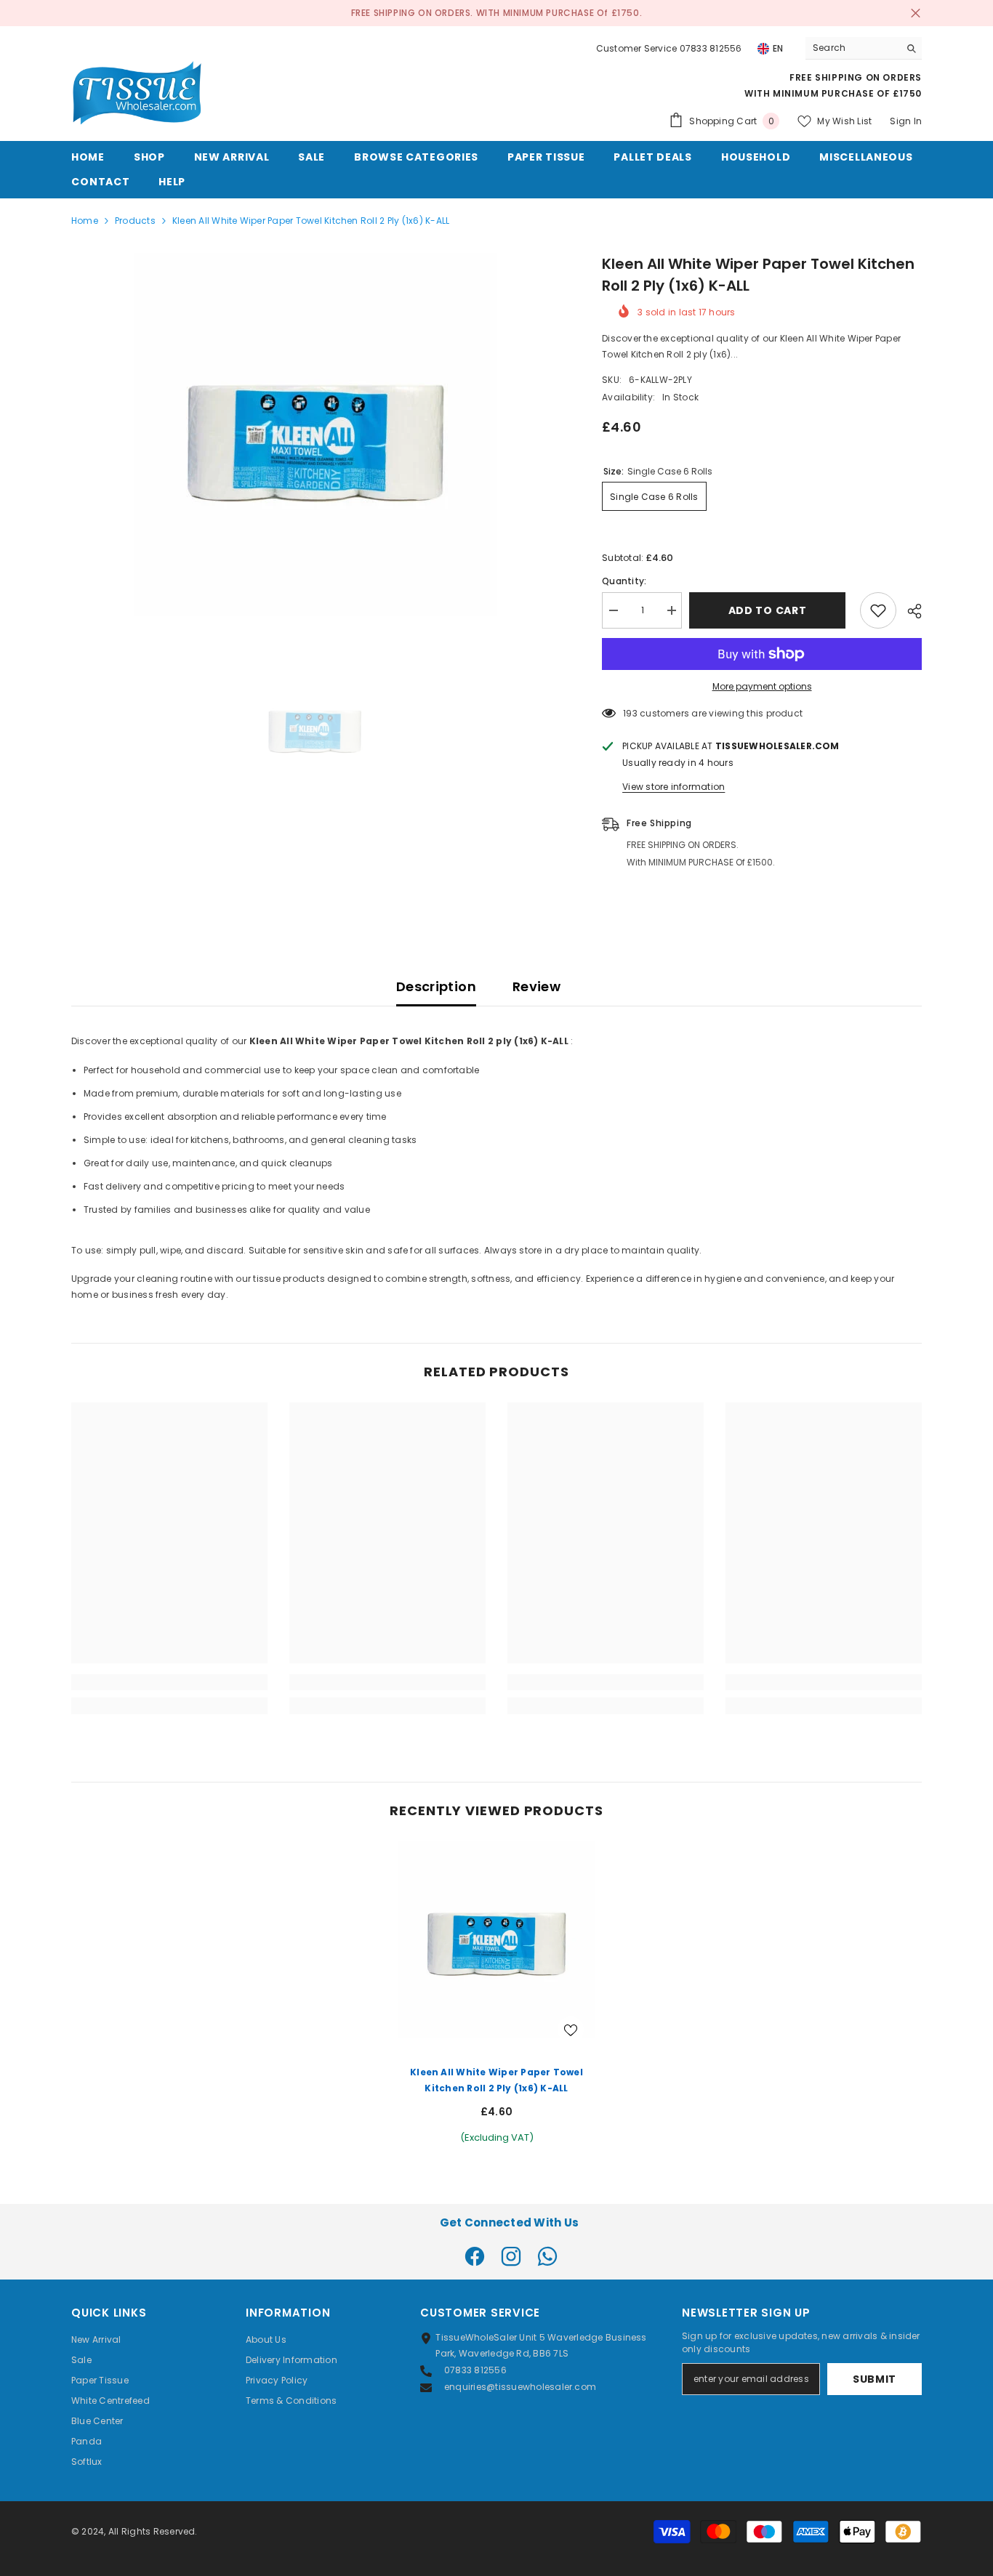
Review (536, 986)
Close (916, 13)
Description (436, 986)
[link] (169, 1682)
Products (135, 221)
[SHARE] (909, 611)
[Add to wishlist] (878, 610)
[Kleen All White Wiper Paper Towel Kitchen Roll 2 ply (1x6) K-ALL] (496, 1939)
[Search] (864, 48)
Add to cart (771, 610)
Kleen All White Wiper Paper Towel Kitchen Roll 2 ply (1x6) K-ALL (496, 2080)
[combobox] (852, 48)
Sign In (906, 121)
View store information (674, 787)
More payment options (762, 686)
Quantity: (624, 581)
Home (85, 221)
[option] (315, 435)
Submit (875, 2379)
